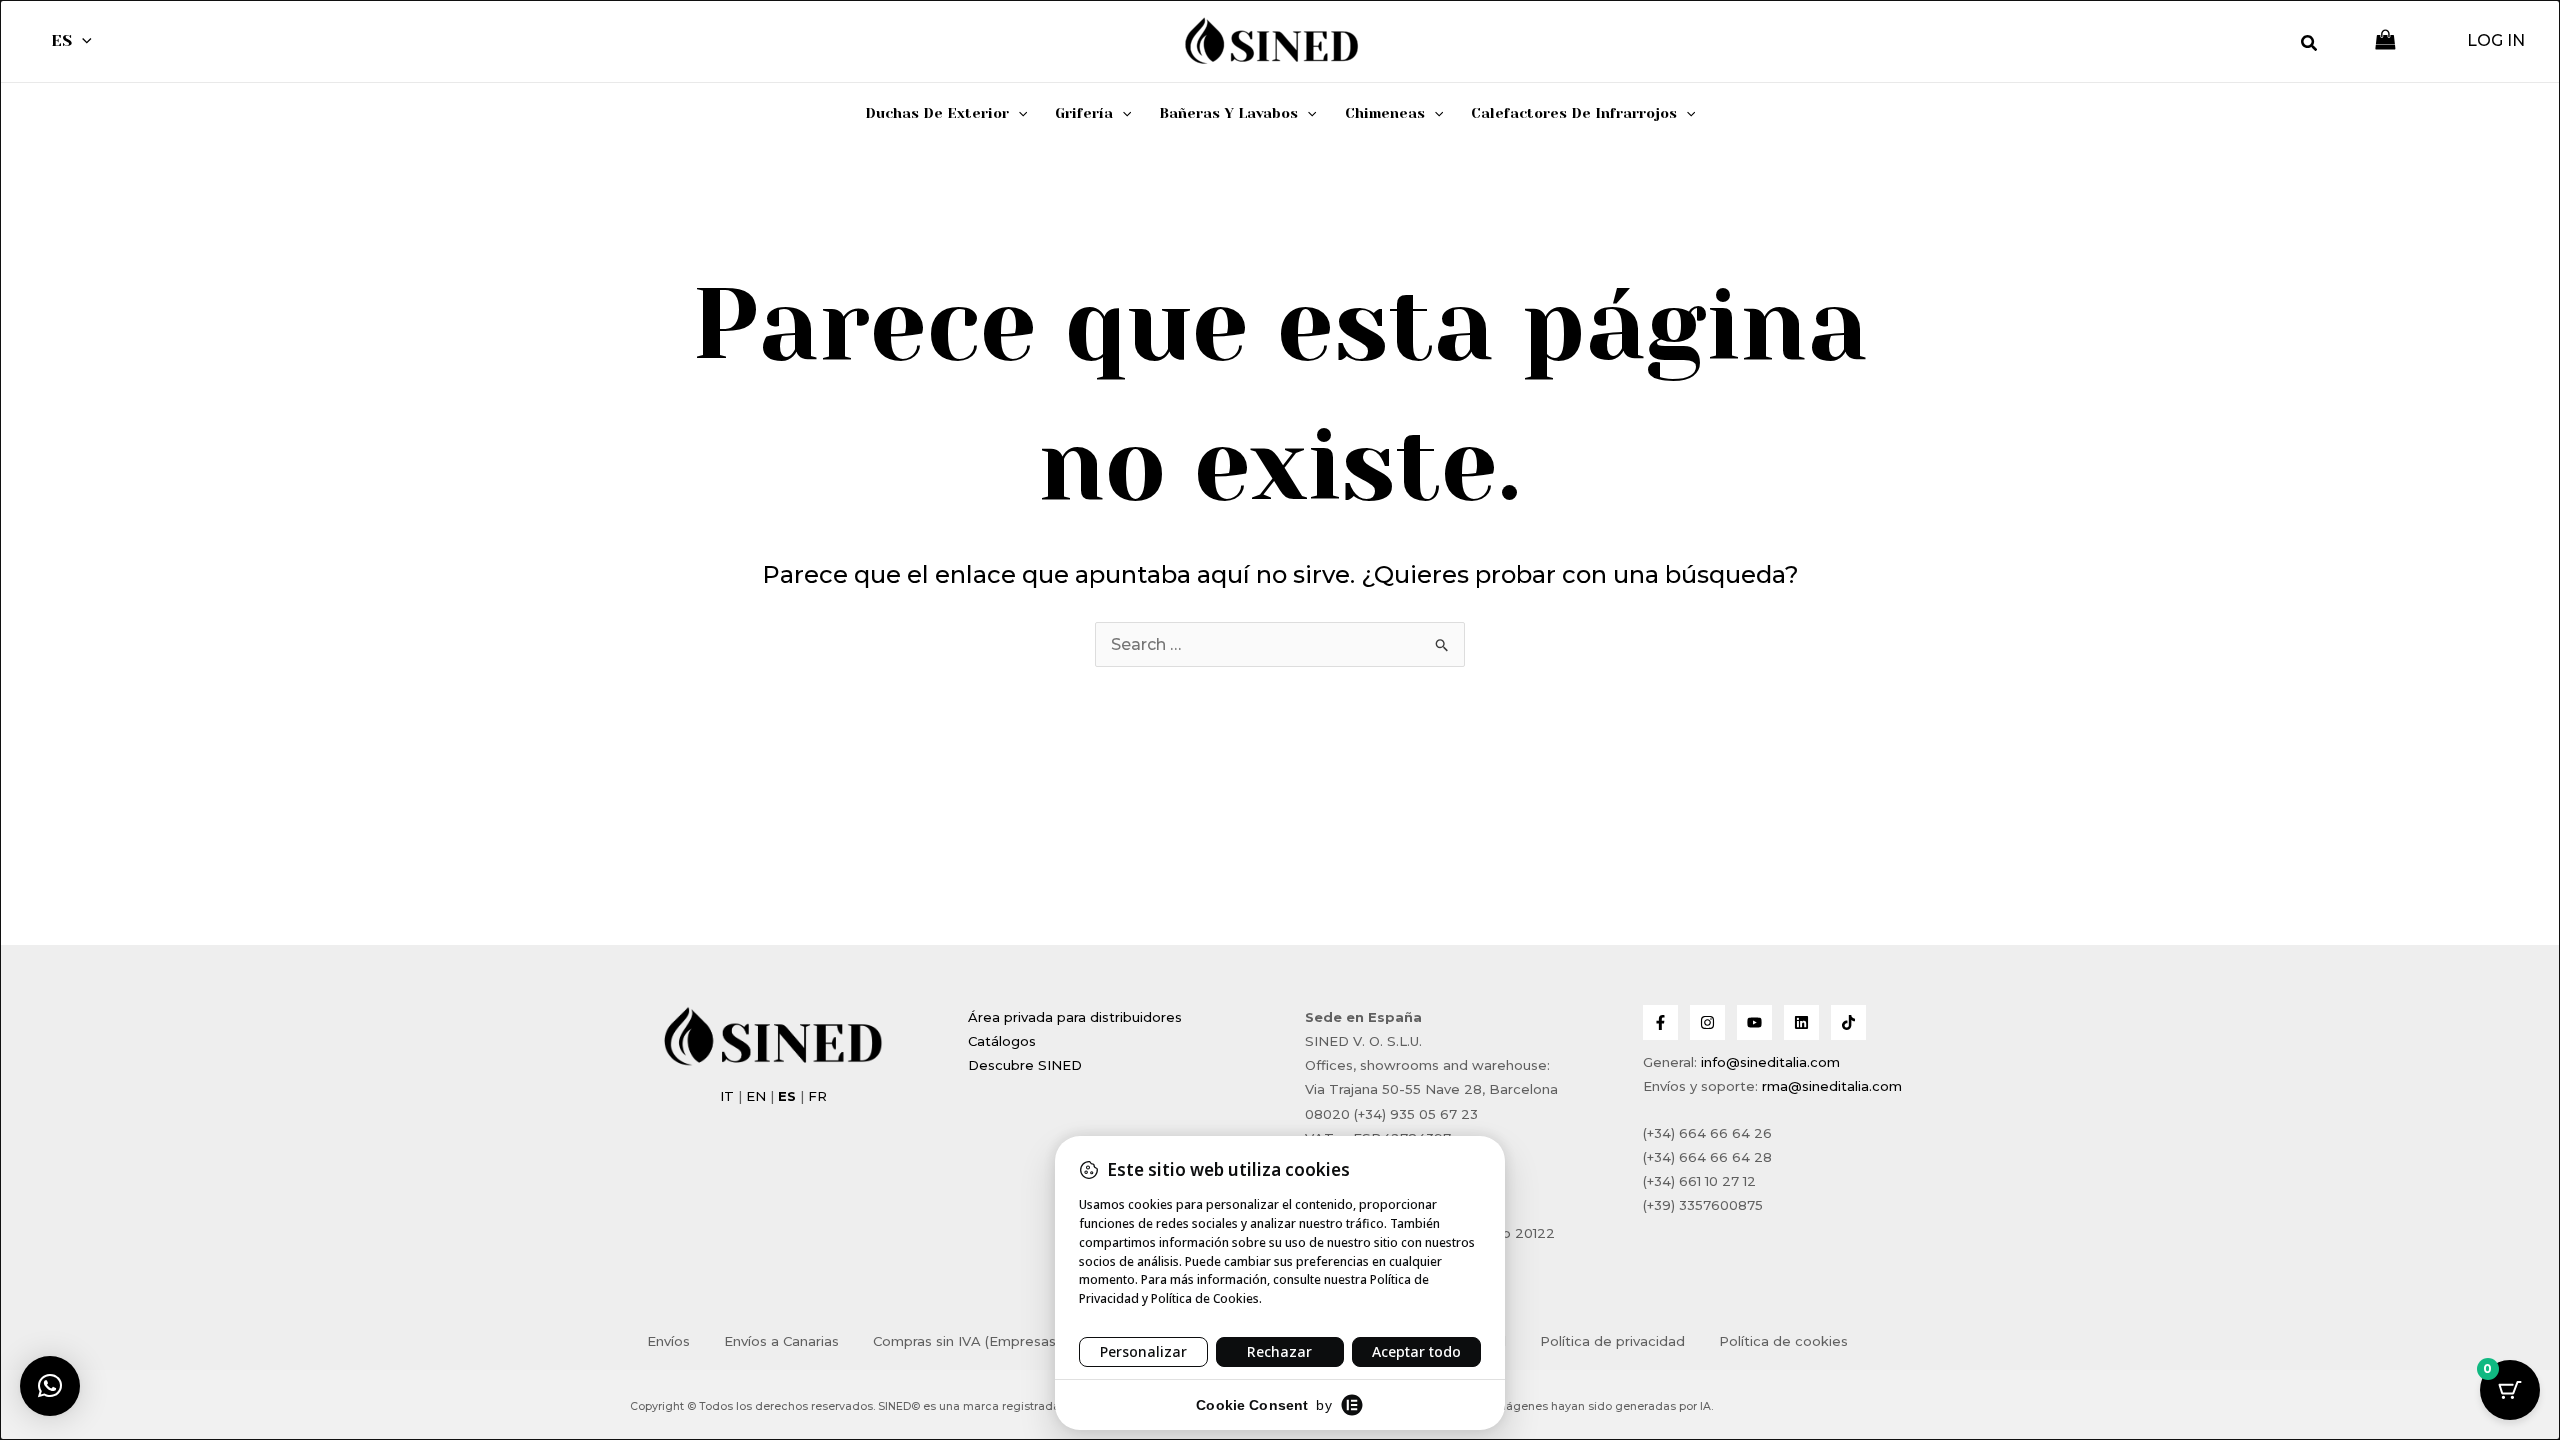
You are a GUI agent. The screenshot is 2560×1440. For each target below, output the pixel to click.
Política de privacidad (1612, 1341)
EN (756, 1096)
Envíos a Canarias (781, 1341)
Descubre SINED (1025, 1065)
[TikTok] (1848, 1022)
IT (727, 1096)
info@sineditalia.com (1770, 1062)
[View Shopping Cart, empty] (2385, 41)
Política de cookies (1783, 1341)
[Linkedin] (1801, 1022)
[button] (82, 41)
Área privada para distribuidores (1075, 1017)
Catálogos (1002, 1041)
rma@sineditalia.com (1832, 1086)
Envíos (668, 1341)
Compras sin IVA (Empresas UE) (977, 1341)
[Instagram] (1707, 1022)
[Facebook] (1660, 1022)
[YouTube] (1754, 1022)
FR (817, 1096)
